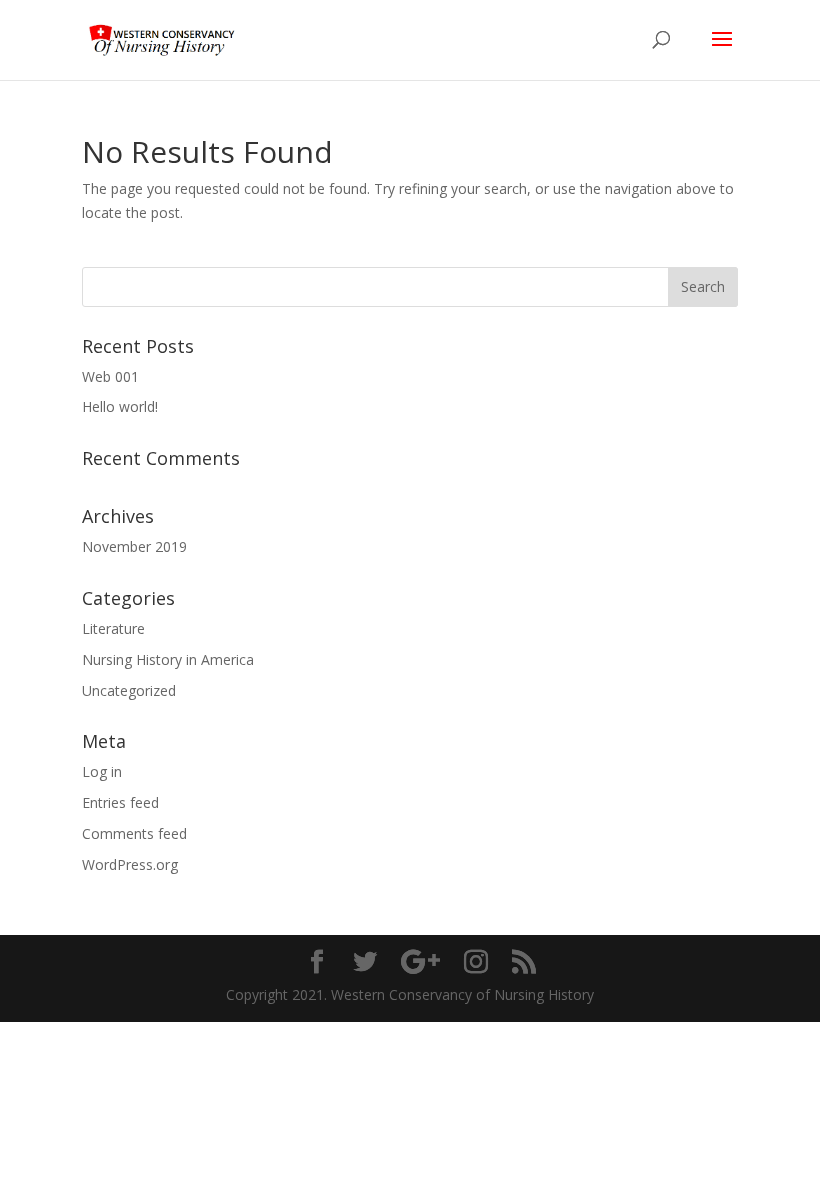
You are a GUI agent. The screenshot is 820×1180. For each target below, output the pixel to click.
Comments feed (134, 833)
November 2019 (134, 546)
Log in (102, 771)
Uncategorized (129, 690)
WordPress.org (130, 864)
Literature (113, 628)
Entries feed (120, 802)
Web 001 (110, 376)
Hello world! (120, 406)
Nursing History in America (168, 659)
